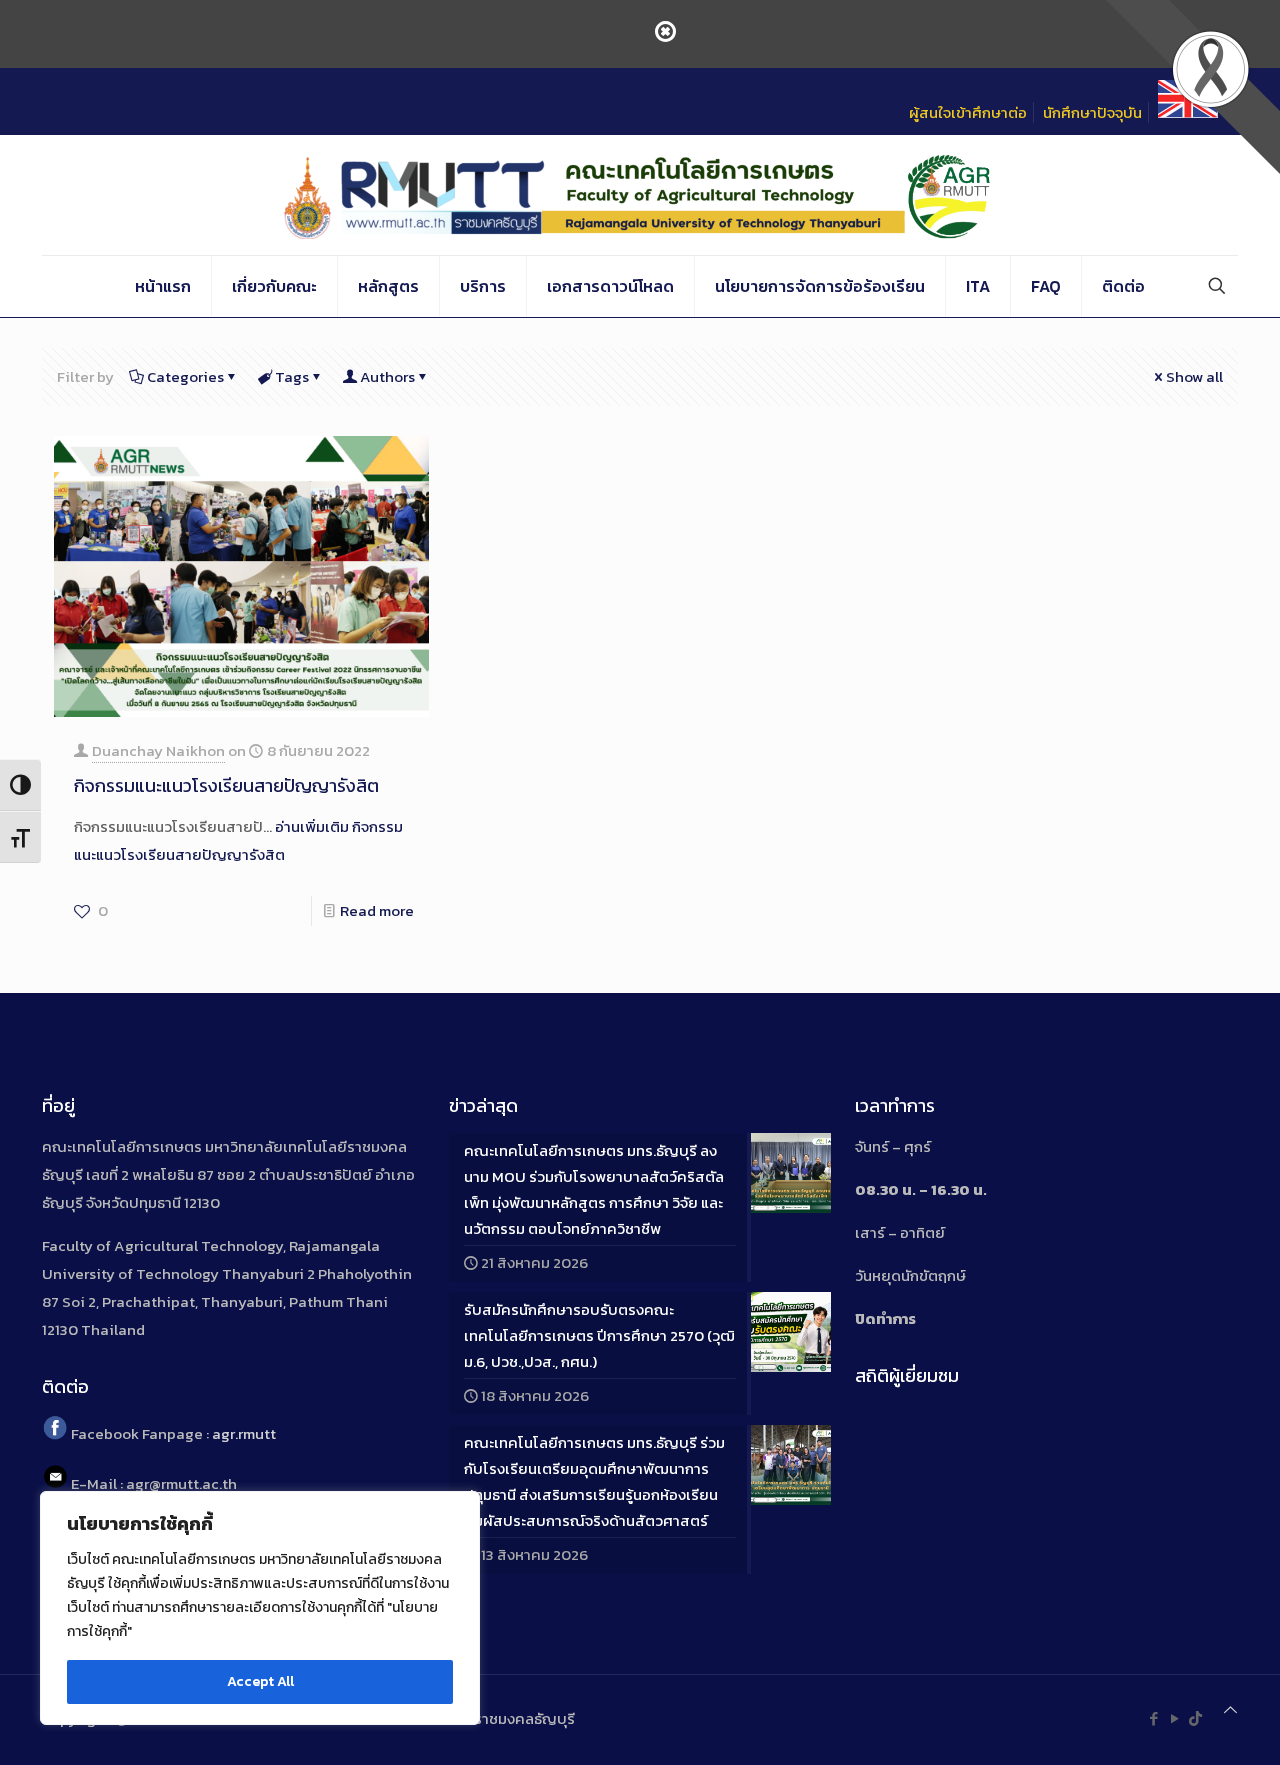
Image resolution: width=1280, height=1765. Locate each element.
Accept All (260, 1681)
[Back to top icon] (1230, 1710)
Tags (292, 376)
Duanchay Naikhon (158, 750)
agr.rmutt (244, 1434)
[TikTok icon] (1195, 1718)
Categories (185, 376)
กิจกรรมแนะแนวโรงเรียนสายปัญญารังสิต (226, 785)
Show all (1194, 376)
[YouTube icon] (1174, 1718)
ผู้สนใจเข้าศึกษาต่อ (968, 112)
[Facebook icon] (1153, 1718)
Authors (387, 376)
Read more (377, 910)
